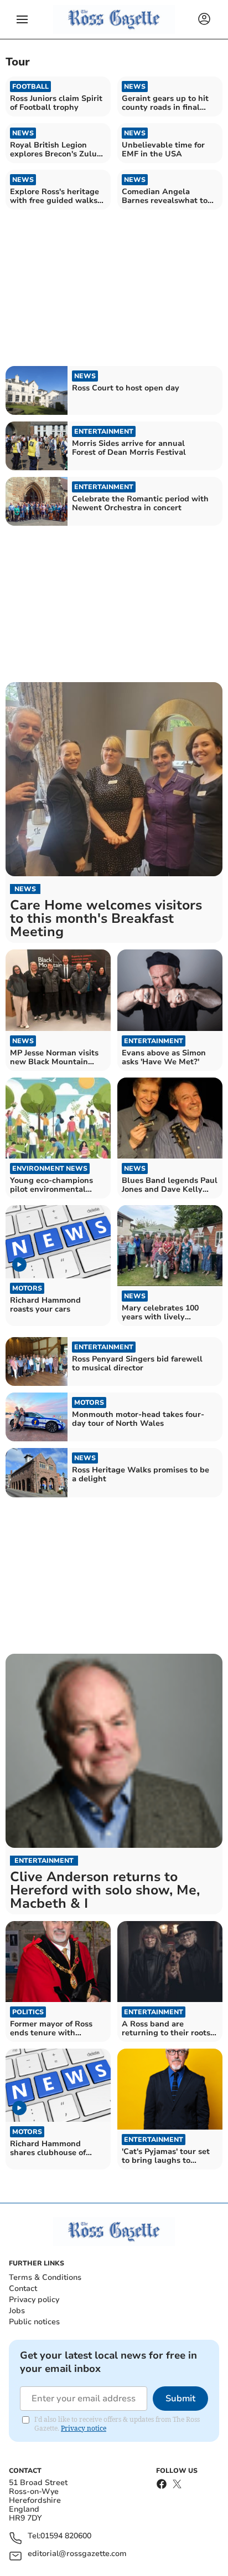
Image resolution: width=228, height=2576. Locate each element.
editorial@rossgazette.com (77, 2554)
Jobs (17, 2311)
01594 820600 (66, 2536)
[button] (22, 19)
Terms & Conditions (45, 2277)
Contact (23, 2288)
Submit (180, 2399)
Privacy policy (34, 2300)
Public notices (34, 2322)
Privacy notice (84, 2428)
